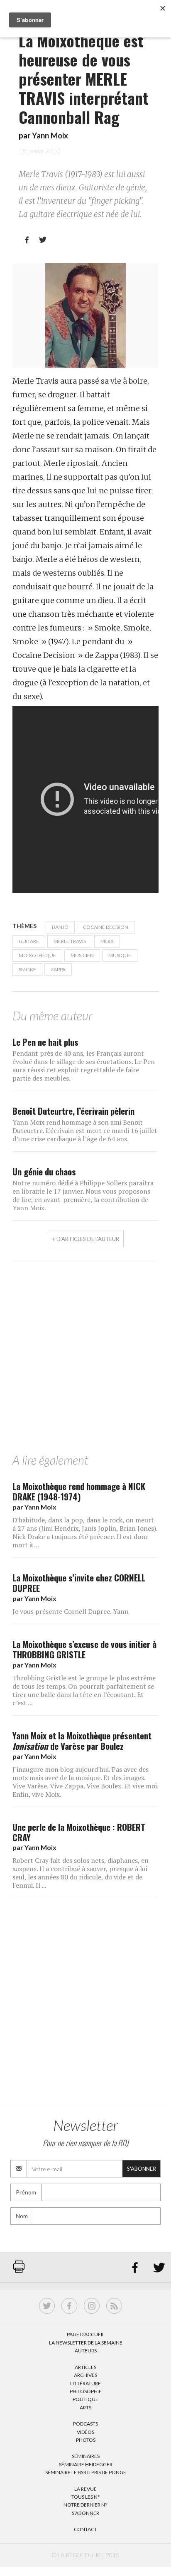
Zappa (58, 969)
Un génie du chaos (44, 1171)
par (34, 1507)
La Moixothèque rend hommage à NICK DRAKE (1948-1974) (79, 1491)
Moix (107, 941)
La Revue (85, 2489)
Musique (120, 955)
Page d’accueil (86, 2334)
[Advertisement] (85, 1359)
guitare (29, 941)
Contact (85, 2529)
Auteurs (86, 2351)
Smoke (27, 969)
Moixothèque (37, 955)
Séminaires (86, 2456)
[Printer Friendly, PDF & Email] (19, 2271)
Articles (85, 2367)
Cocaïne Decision (106, 927)
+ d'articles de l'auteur (86, 1239)
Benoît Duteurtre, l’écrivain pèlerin (73, 1111)
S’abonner (85, 2513)
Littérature (85, 2383)
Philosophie (86, 2391)
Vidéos (85, 2432)
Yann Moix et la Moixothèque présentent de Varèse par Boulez (82, 1741)
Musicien (82, 955)
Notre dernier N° (85, 2505)
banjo (60, 927)
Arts (85, 2407)
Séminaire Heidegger (86, 2464)
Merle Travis (70, 941)
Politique (85, 2399)
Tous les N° (86, 2497)
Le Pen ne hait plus (45, 1042)
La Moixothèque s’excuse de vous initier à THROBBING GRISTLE (84, 1649)
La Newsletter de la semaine (86, 2343)
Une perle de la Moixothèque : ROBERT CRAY (79, 1832)
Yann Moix (50, 135)
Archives (85, 2375)
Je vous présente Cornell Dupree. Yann (71, 1611)
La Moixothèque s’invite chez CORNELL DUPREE (79, 1583)
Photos (86, 2440)
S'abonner (142, 2169)
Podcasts (85, 2424)
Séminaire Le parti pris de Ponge (86, 2472)
